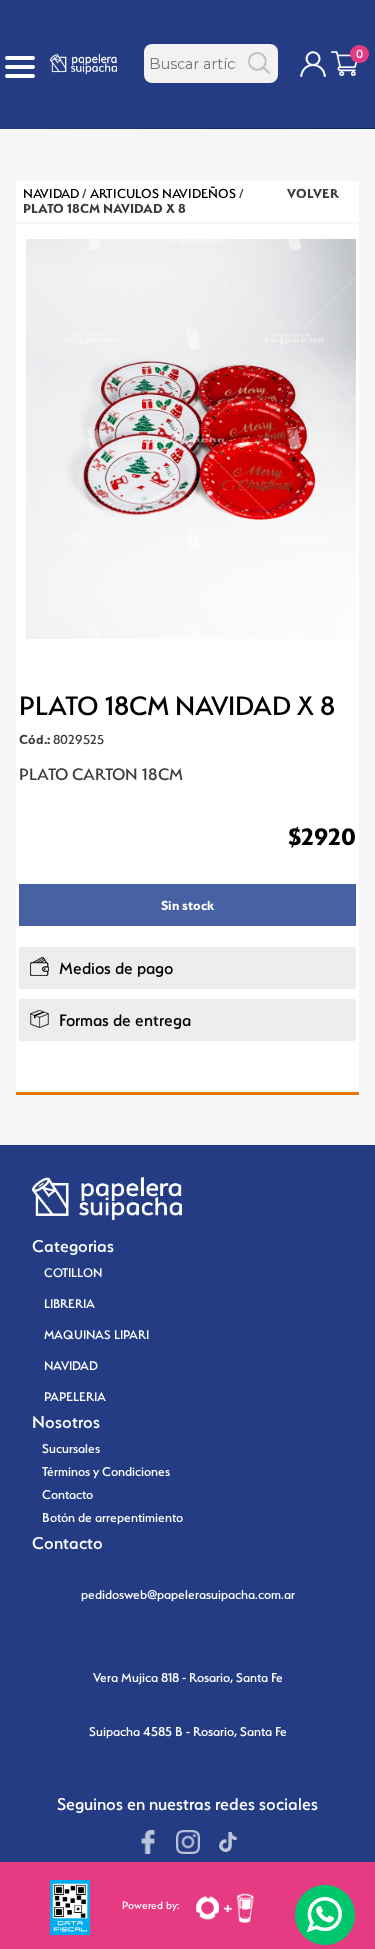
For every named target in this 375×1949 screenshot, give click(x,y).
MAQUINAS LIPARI (96, 1334)
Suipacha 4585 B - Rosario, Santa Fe (188, 1731)
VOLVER (313, 193)
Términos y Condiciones (106, 1471)
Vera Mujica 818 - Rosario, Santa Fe (188, 1677)
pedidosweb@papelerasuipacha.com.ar (188, 1594)
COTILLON (73, 1272)
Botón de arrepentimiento (112, 1517)
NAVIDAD (51, 193)
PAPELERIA (75, 1396)
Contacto (67, 1494)
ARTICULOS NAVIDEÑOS (163, 193)
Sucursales (71, 1448)
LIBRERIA (69, 1303)
